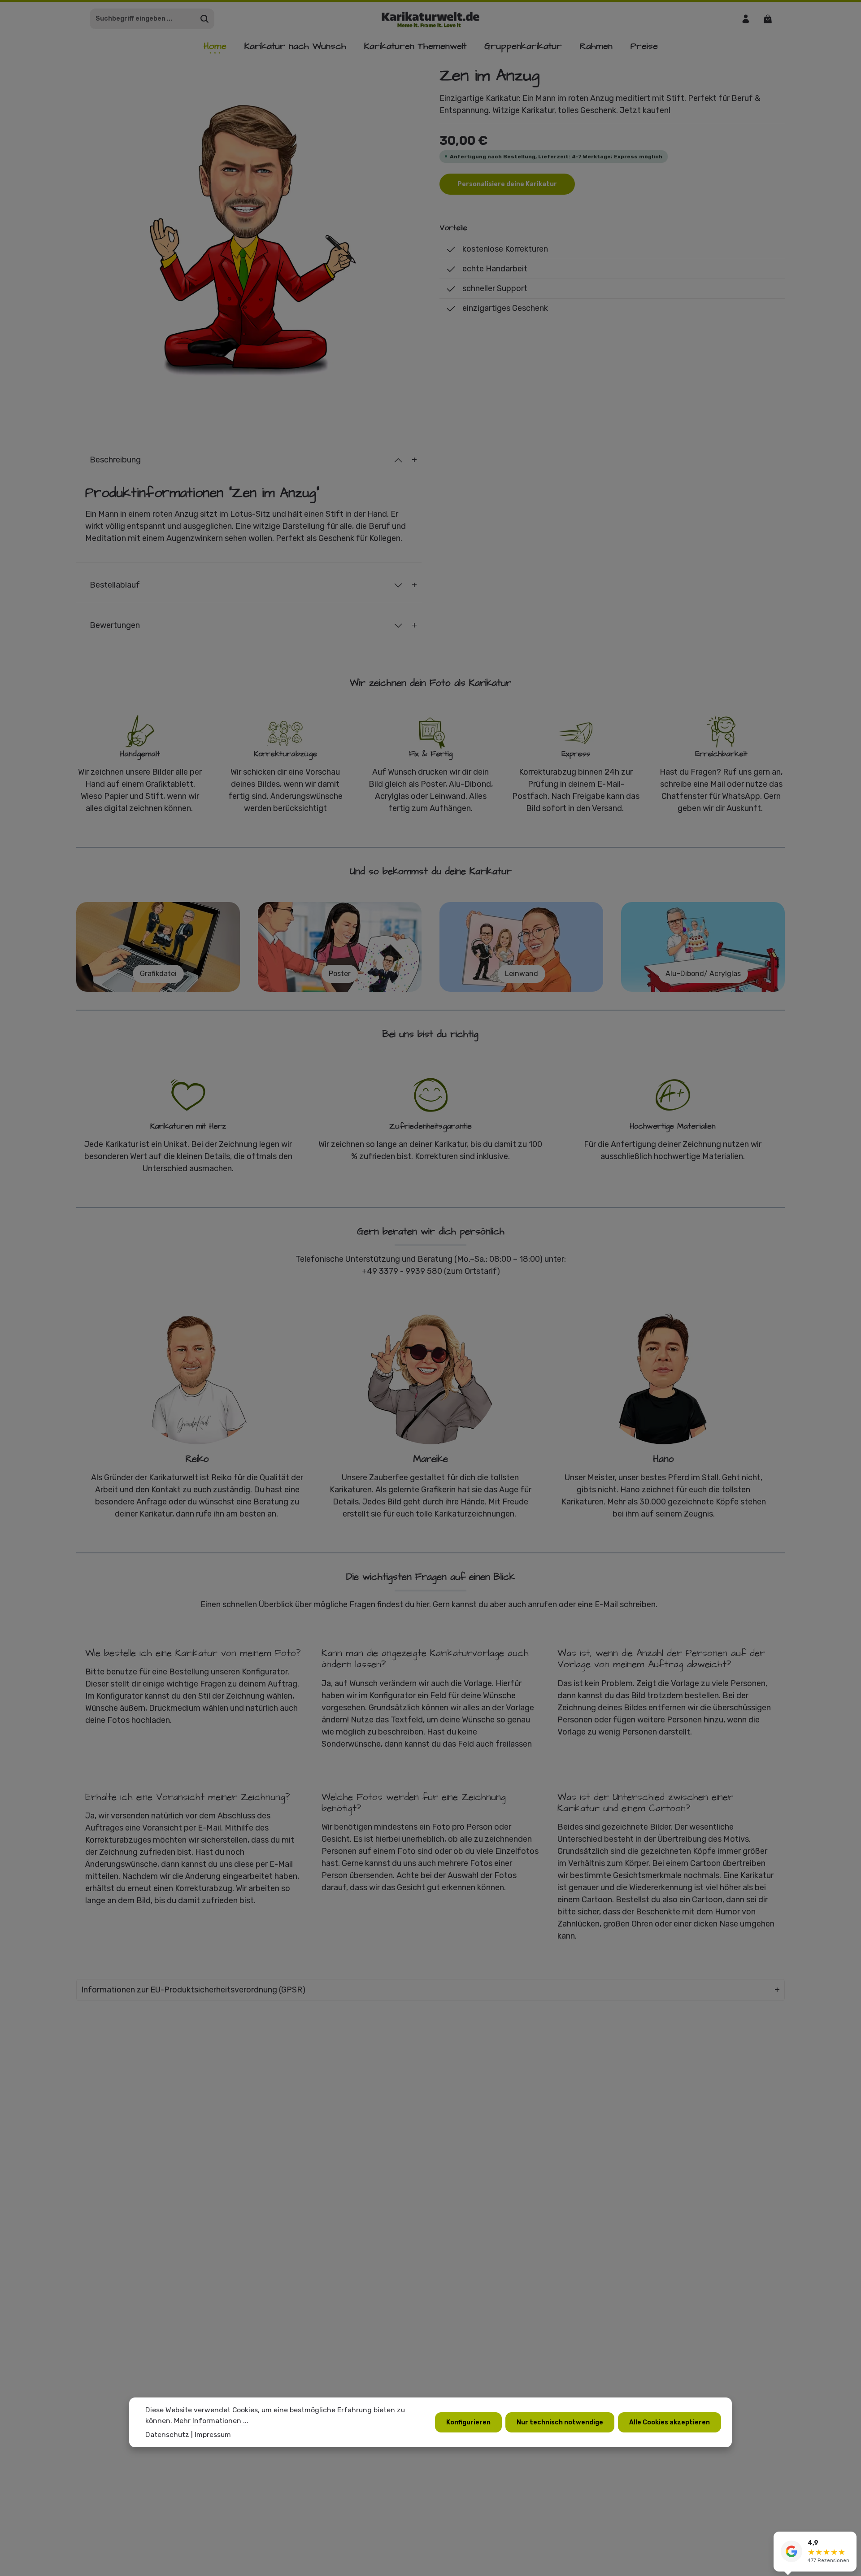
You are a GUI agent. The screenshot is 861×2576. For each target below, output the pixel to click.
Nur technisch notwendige (560, 2422)
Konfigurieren (468, 2422)
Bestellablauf (115, 585)
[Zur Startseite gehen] (431, 19)
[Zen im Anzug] (249, 238)
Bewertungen (115, 625)
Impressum (213, 2434)
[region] (249, 238)
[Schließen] (849, 2540)
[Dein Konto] (746, 19)
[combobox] (143, 19)
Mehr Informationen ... (211, 2421)
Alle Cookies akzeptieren (670, 2422)
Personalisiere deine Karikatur (507, 184)
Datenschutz (167, 2434)
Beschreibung (115, 460)
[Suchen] (205, 19)
